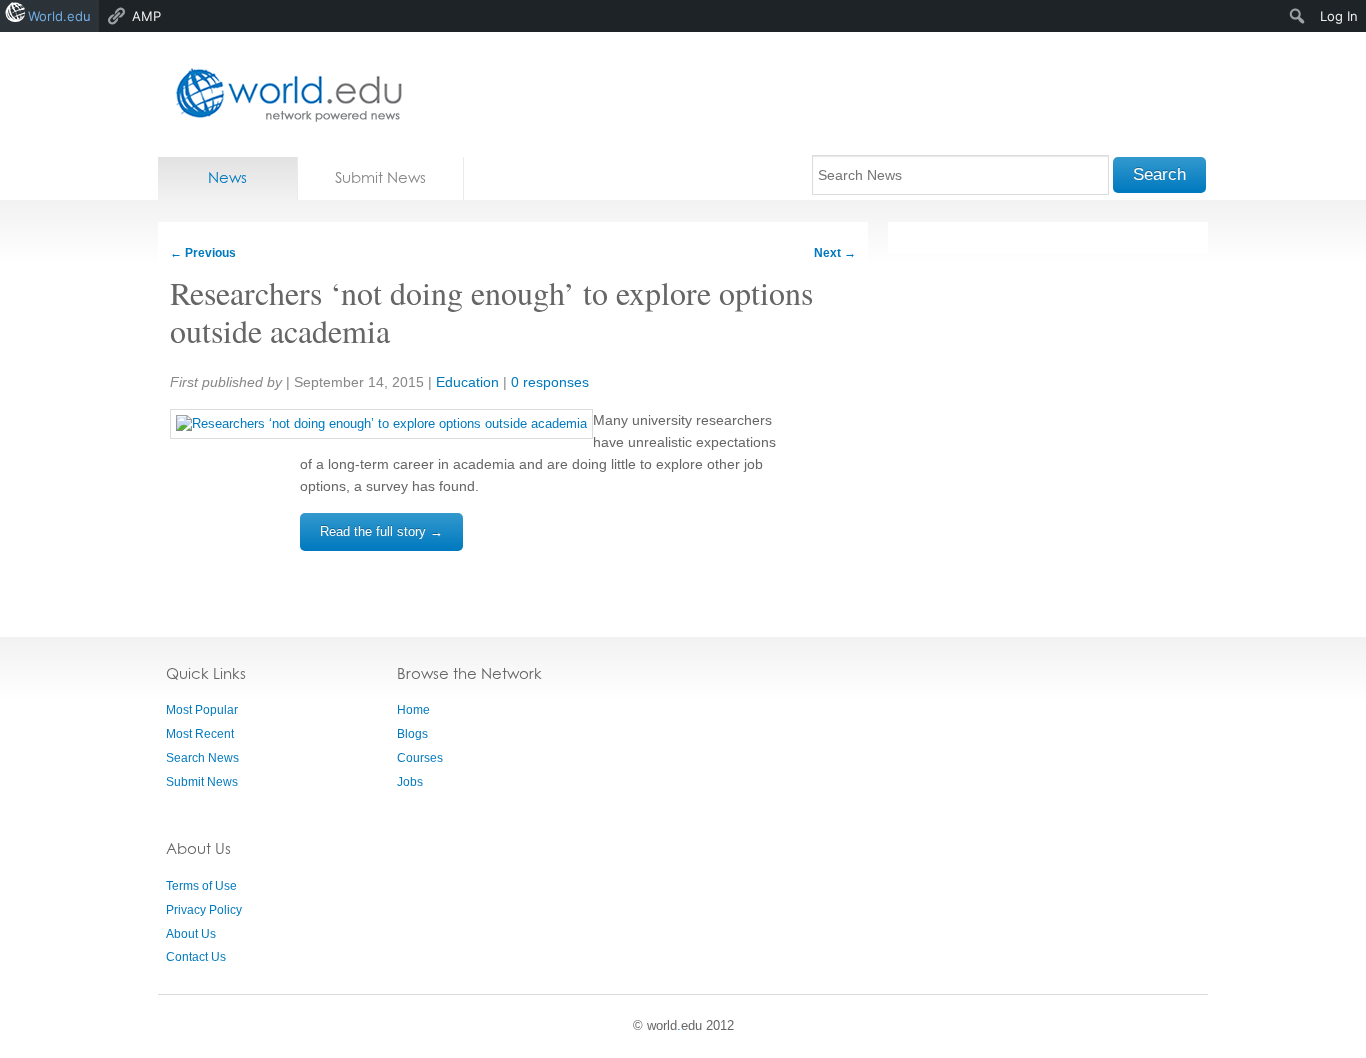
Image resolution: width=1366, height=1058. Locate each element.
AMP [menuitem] (146, 16)
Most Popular (202, 710)
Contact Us (196, 957)
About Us (191, 934)
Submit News (380, 177)
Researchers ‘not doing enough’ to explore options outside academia (491, 311)
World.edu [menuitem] (59, 16)
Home (413, 710)
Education (467, 382)
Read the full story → (381, 531)
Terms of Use (201, 886)
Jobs (410, 782)
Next (835, 253)
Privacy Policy (204, 910)
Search (1159, 174)
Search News (202, 758)
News (227, 177)
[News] (283, 94)
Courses (420, 758)
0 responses (550, 382)
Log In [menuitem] (1339, 16)
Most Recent (200, 734)
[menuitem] (1297, 16)
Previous (203, 253)
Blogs (412, 734)
